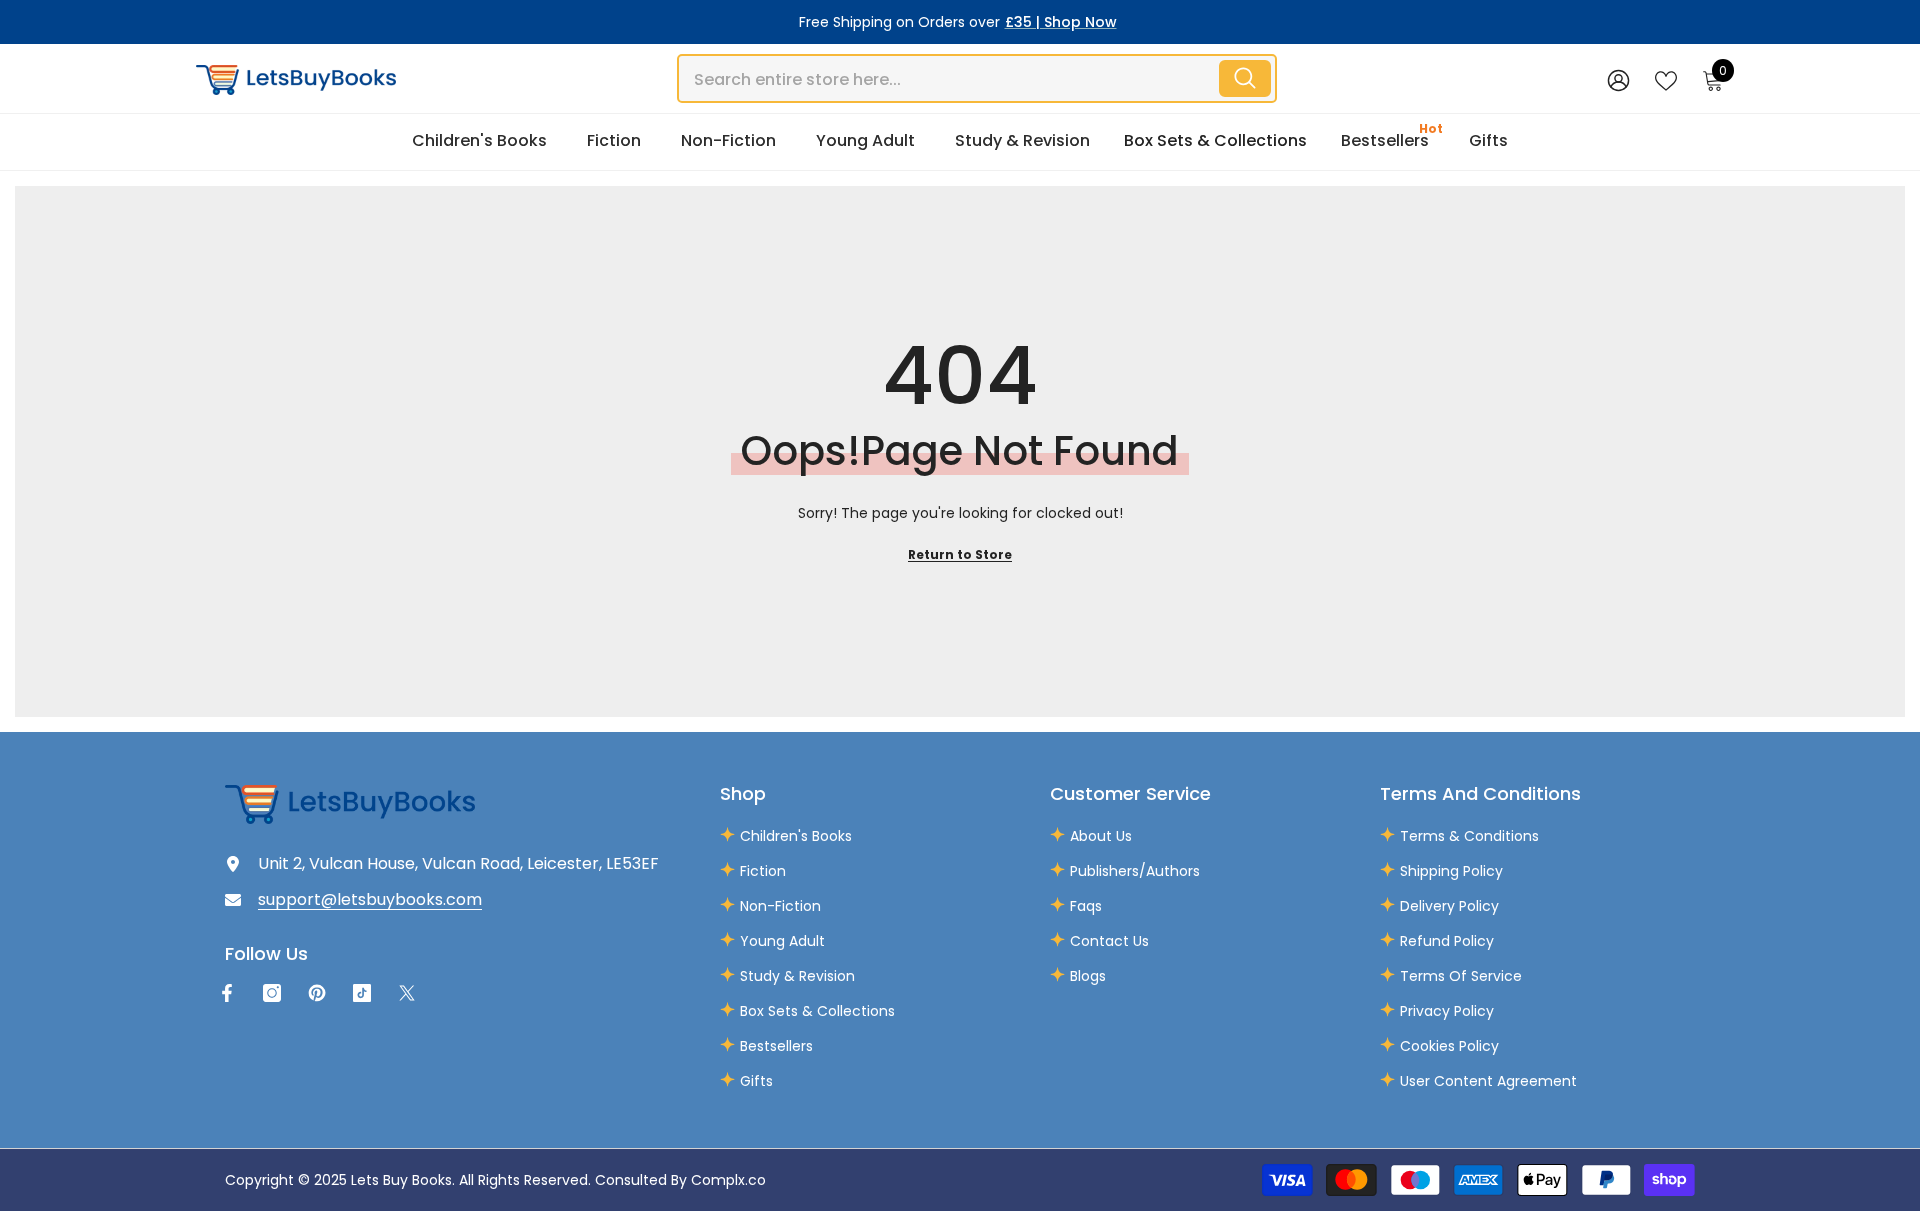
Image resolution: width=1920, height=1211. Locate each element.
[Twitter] (407, 993)
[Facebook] (227, 993)
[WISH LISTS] (1666, 79)
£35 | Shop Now (1061, 22)
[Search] (977, 78)
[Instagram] (272, 993)
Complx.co (728, 1180)
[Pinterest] (317, 993)
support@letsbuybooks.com (370, 899)
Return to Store (960, 554)
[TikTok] (362, 993)
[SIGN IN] (1618, 79)
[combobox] (947, 78)
